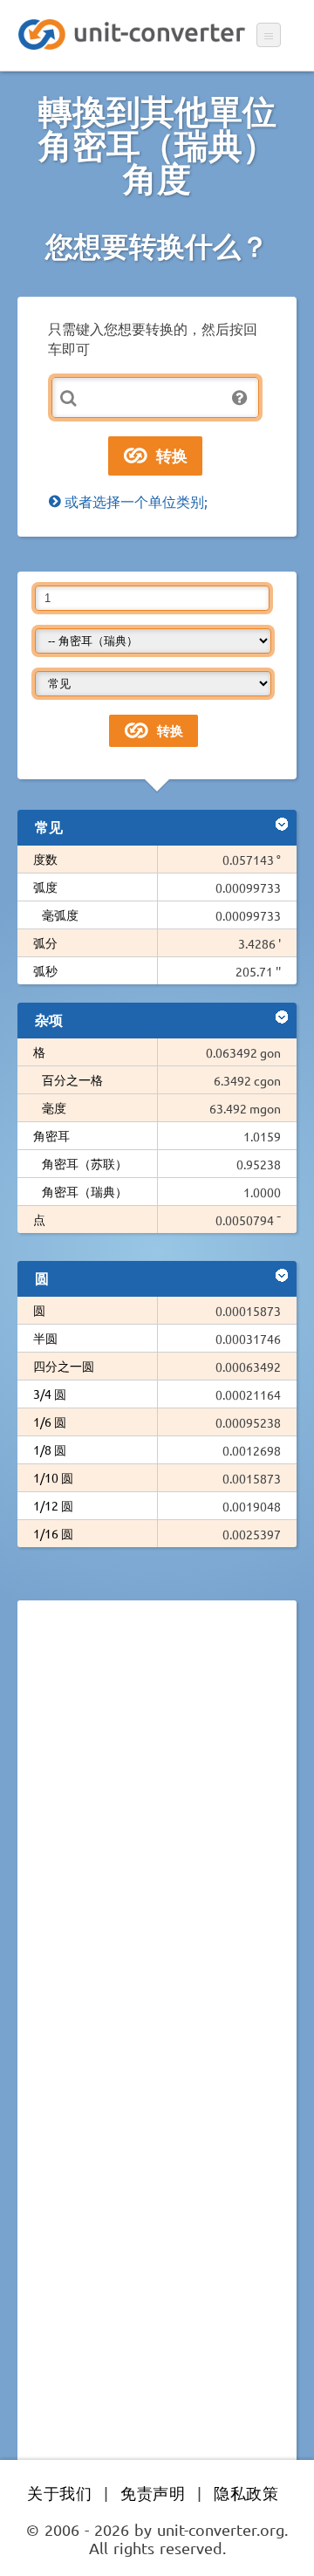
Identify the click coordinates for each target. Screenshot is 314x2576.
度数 (45, 859)
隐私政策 (246, 2493)
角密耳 (51, 1135)
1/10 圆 (53, 1477)
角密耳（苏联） (85, 1163)
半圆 (45, 1338)
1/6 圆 (50, 1422)
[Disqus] (157, 1853)
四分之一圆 (64, 1366)
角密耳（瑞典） (85, 1191)
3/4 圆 (50, 1394)
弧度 (45, 887)
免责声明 (153, 2493)
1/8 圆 (50, 1449)
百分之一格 (72, 1079)
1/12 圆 (53, 1505)
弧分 (45, 942)
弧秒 (45, 970)
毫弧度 (60, 915)
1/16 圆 (53, 1533)
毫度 (54, 1107)
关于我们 (59, 2493)
